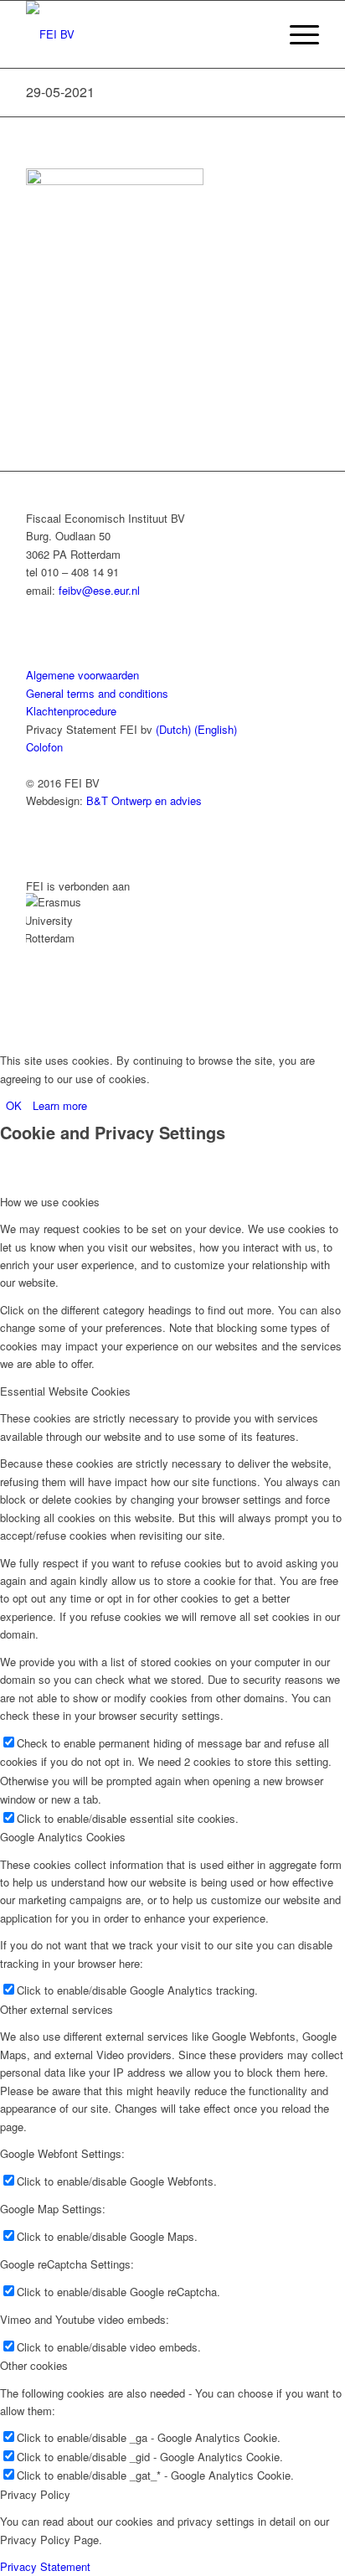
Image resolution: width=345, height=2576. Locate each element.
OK (14, 1105)
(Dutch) (173, 729)
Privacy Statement (45, 2566)
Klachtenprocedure (71, 711)
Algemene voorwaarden (82, 675)
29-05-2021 (60, 92)
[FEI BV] (143, 34)
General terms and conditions (97, 693)
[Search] (257, 34)
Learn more (60, 1105)
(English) (216, 729)
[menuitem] (257, 34)
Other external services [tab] (57, 2009)
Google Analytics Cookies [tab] (63, 1837)
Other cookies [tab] (34, 2365)
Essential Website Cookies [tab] (65, 1391)
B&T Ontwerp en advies (144, 800)
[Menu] (296, 34)
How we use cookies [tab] (50, 1202)
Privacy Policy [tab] (35, 2494)
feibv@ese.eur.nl (99, 590)
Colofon (44, 747)
